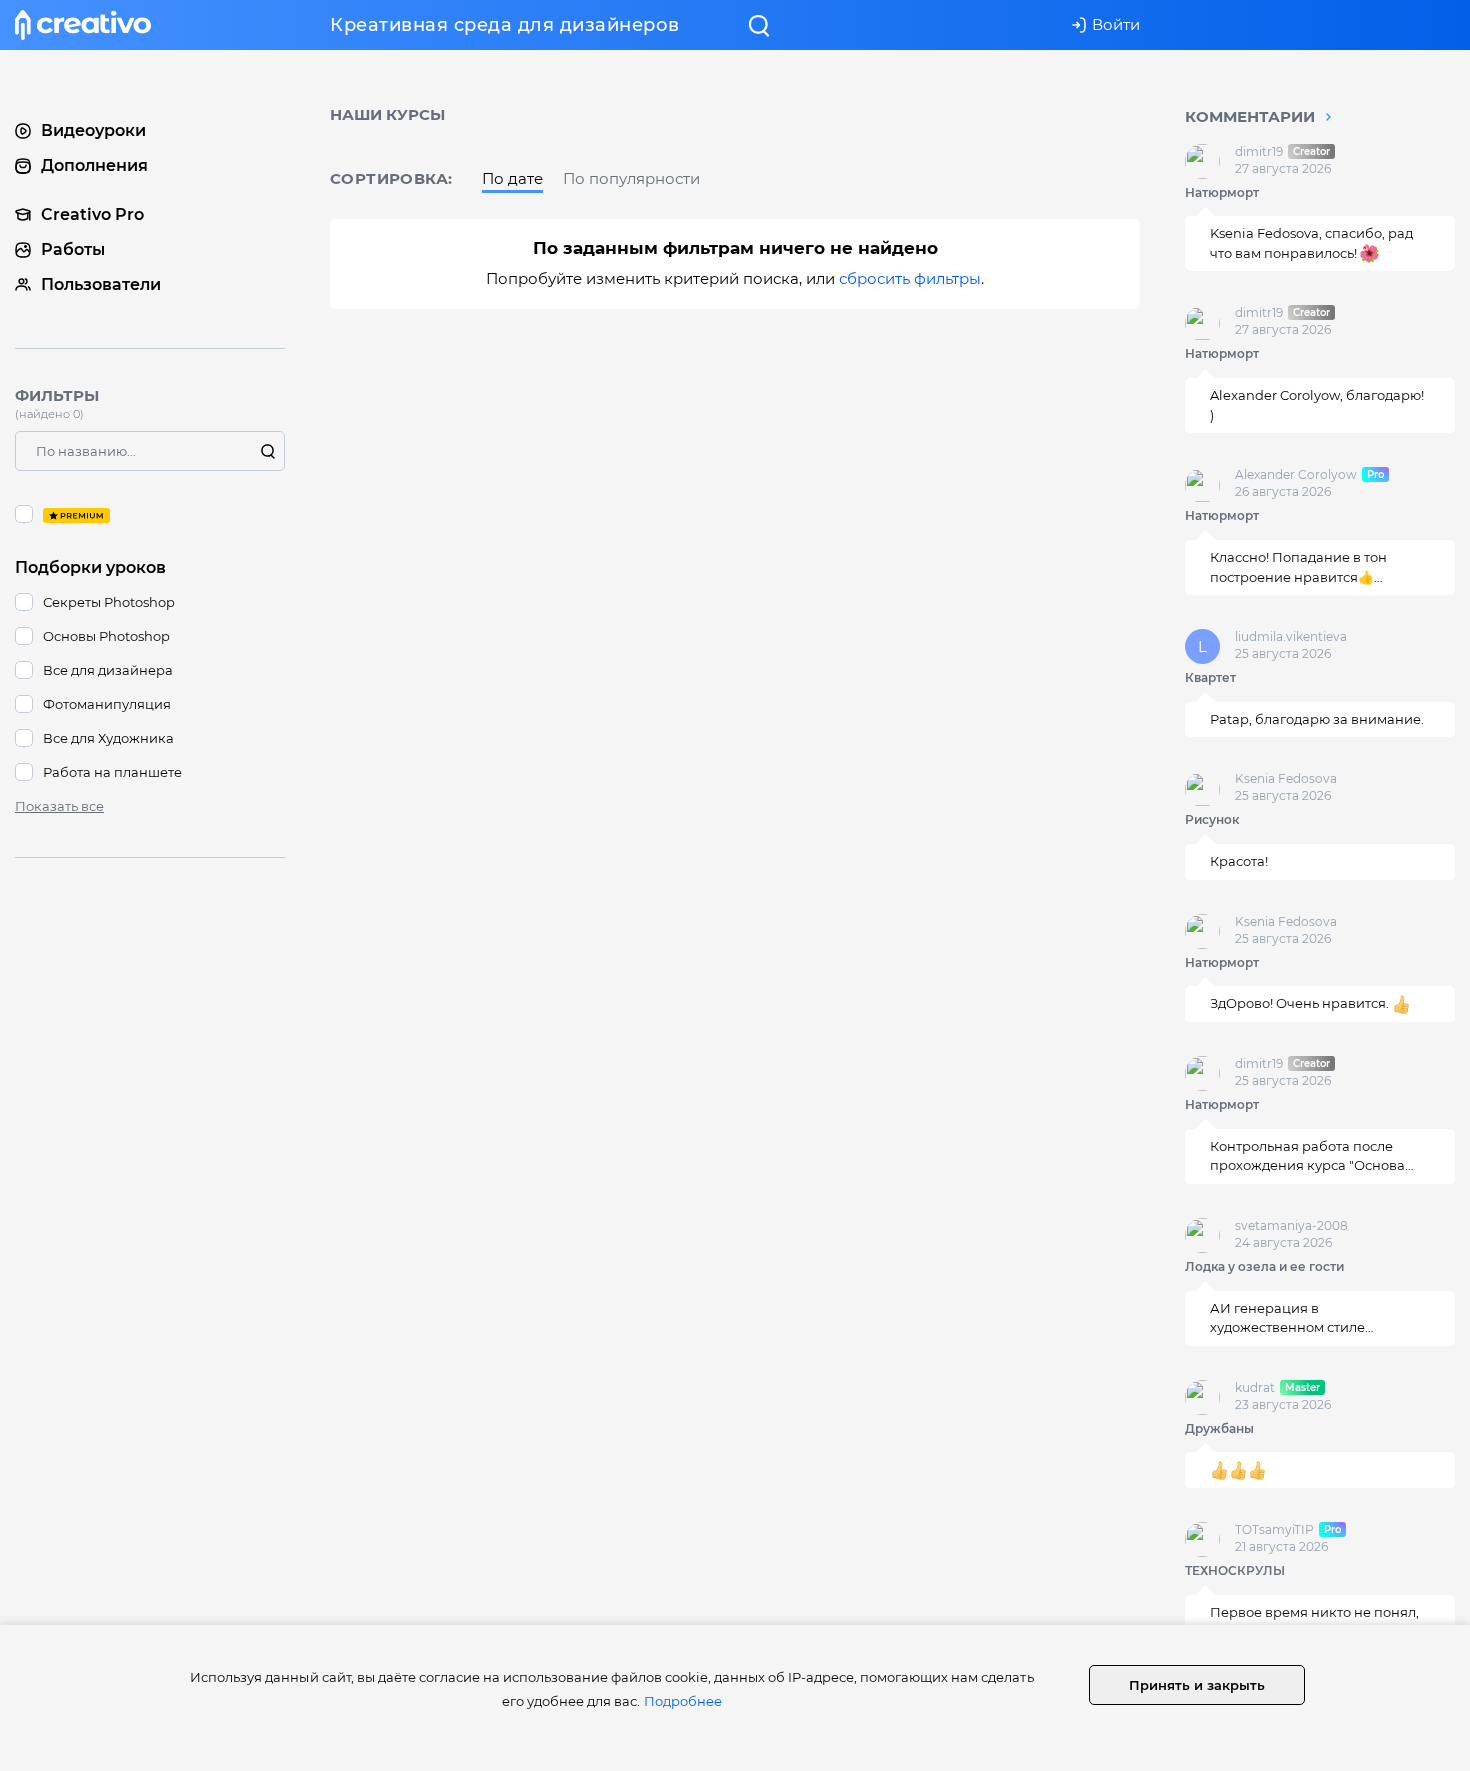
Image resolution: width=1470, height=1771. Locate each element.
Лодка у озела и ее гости (1264, 1266)
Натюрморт (1222, 192)
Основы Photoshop (106, 636)
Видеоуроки (93, 130)
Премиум (150, 514)
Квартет (1210, 677)
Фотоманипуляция (107, 704)
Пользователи (101, 284)
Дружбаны (1219, 1428)
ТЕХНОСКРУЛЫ (1235, 1570)
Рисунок (1212, 820)
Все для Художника (108, 738)
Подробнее (683, 1701)
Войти (1116, 24)
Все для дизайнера (108, 670)
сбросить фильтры (910, 278)
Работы (73, 249)
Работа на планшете (112, 772)
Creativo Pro (92, 214)
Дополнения (94, 165)
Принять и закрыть (1197, 1685)
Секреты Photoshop (109, 602)
